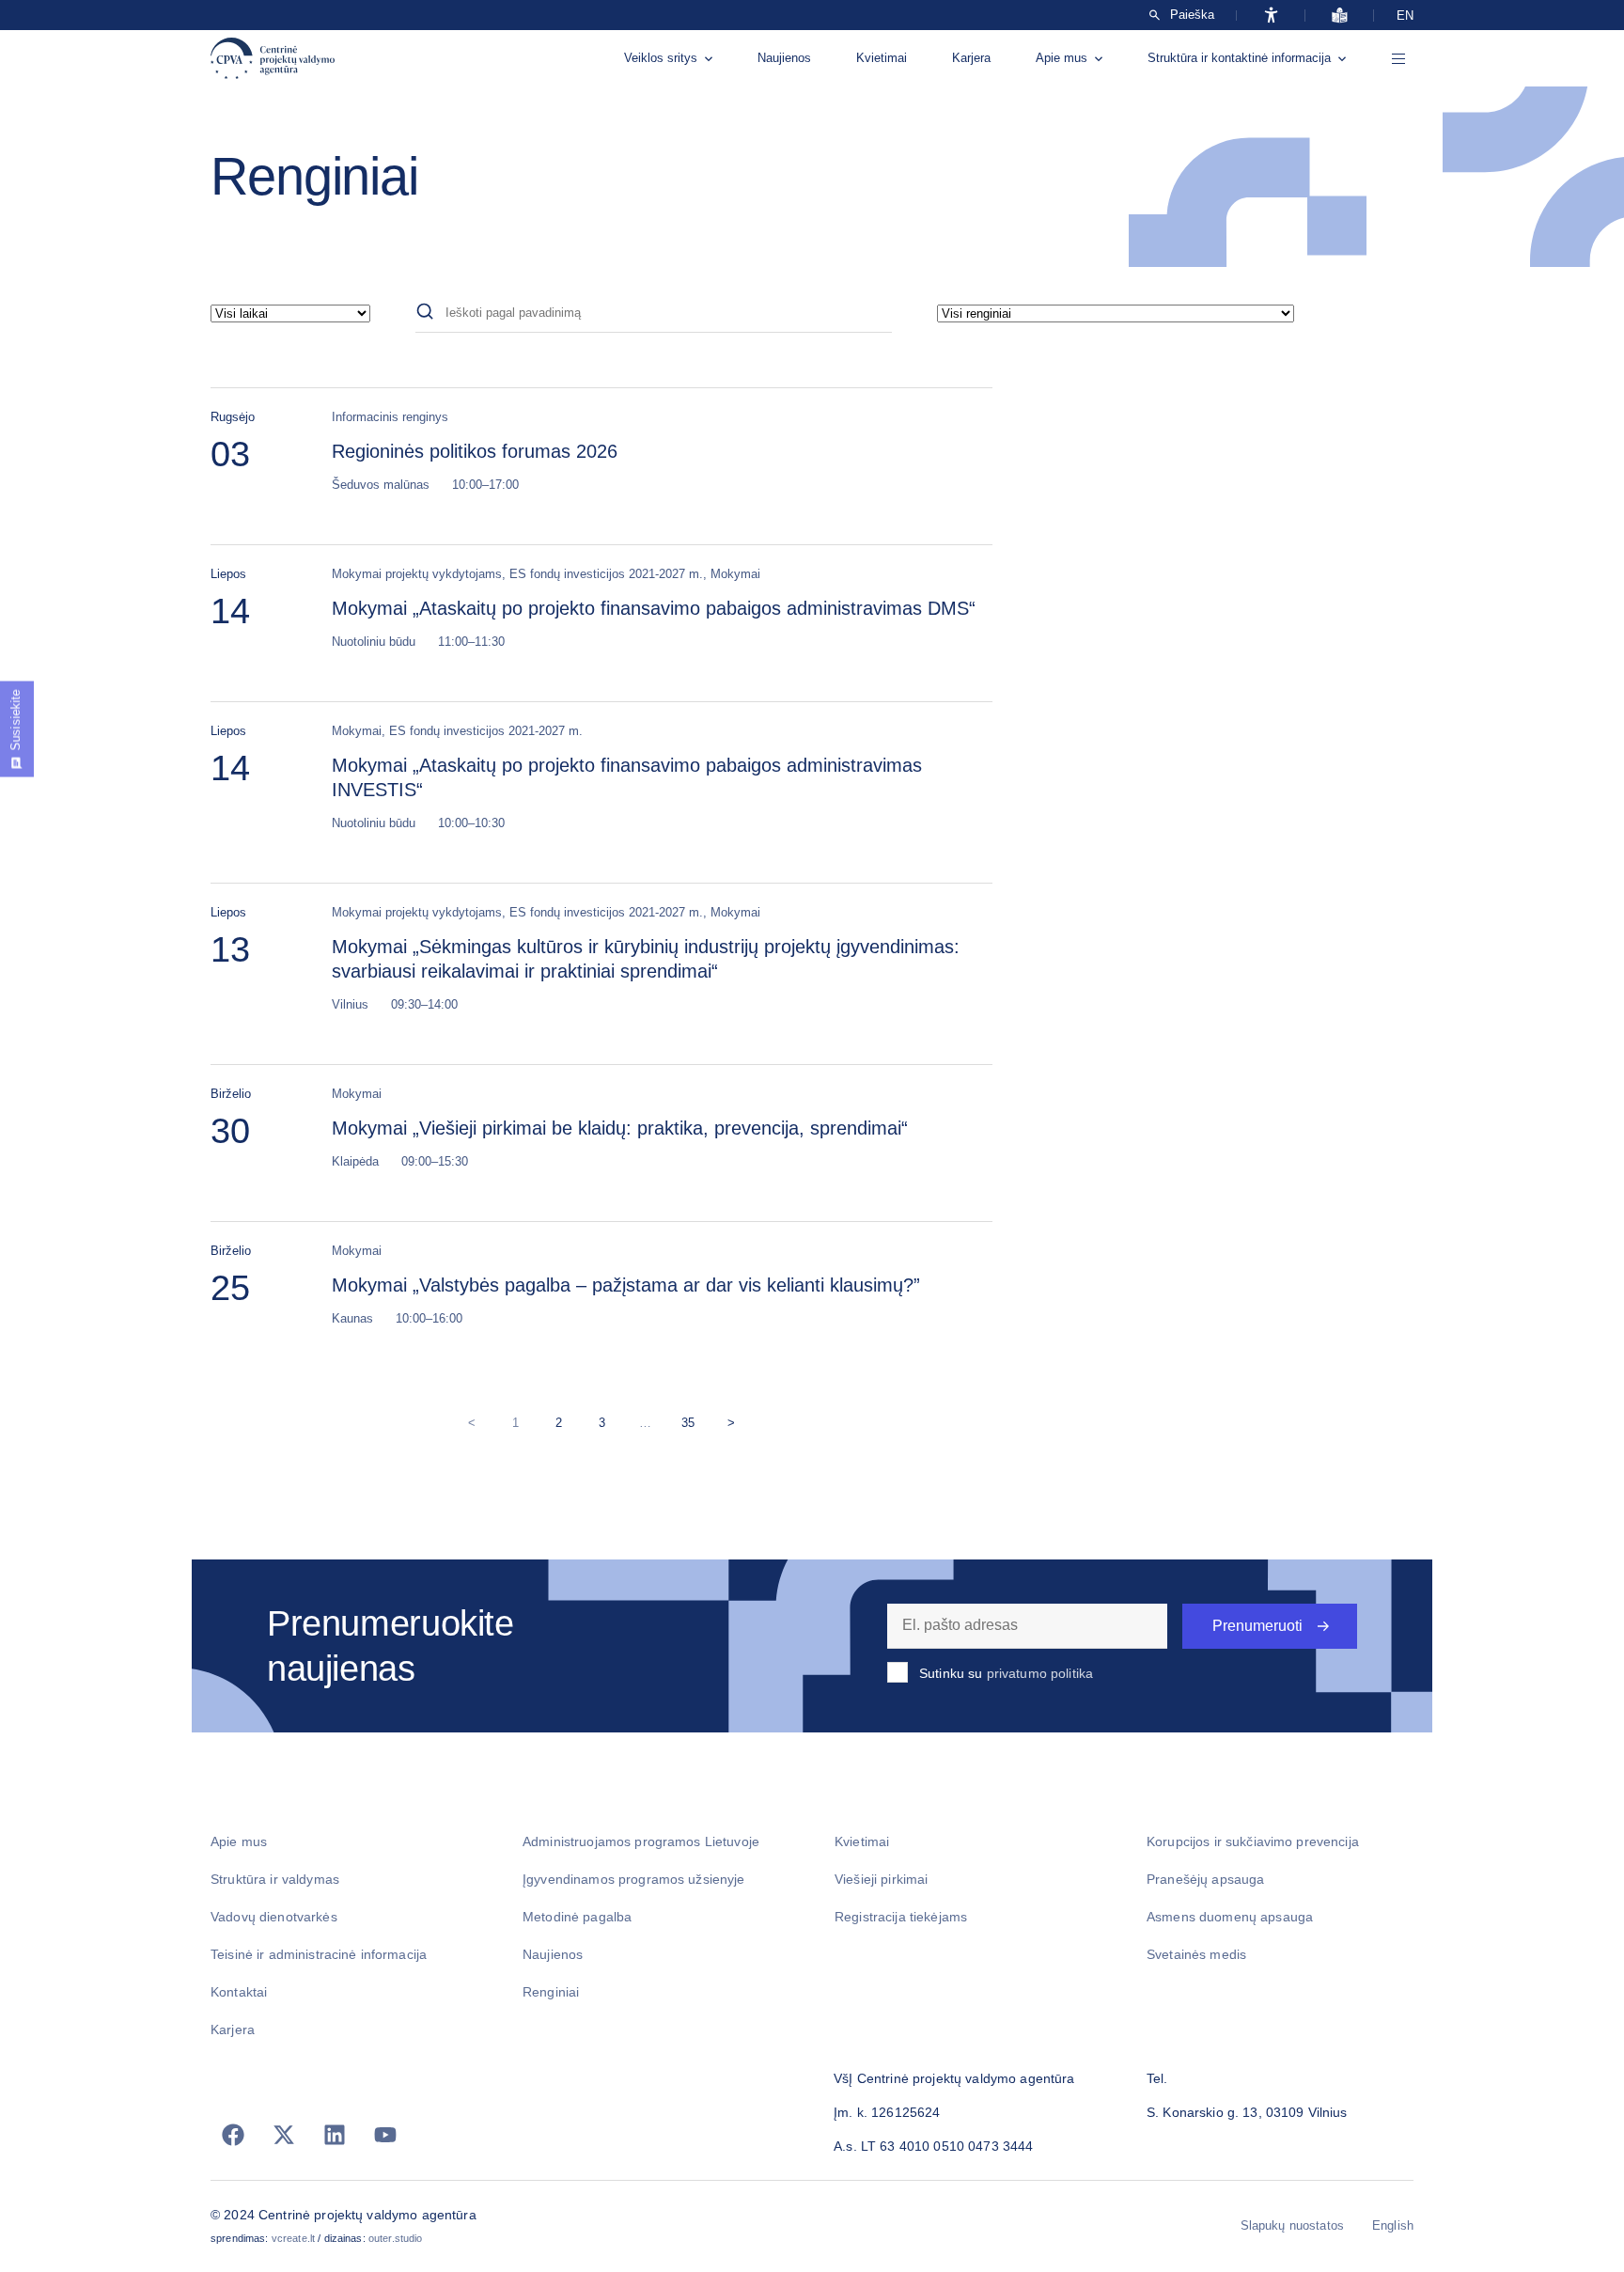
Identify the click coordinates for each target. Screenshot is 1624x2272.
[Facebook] (233, 2135)
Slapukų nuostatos (1292, 2225)
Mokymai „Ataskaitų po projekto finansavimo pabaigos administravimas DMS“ (654, 608)
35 (692, 1419)
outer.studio (396, 2238)
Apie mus (1062, 58)
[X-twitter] (284, 2135)
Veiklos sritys (661, 58)
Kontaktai (239, 1992)
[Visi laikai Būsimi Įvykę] (290, 313)
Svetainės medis (1196, 1954)
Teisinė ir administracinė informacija (319, 1954)
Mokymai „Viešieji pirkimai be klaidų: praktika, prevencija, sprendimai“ (620, 1128)
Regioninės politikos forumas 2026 (475, 451)
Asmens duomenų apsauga (1230, 1917)
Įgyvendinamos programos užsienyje (634, 1879)
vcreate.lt (293, 2238)
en (1405, 16)
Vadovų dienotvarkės (274, 1917)
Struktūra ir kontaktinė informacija (1239, 58)
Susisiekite (16, 720)
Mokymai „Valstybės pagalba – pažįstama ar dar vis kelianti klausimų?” (626, 1285)
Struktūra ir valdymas (275, 1879)
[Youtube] (385, 2135)
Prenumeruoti (1257, 1626)
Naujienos (784, 58)
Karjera (971, 58)
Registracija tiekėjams (901, 1917)
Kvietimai (882, 58)
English (1393, 2225)
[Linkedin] (335, 2135)
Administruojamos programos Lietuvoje (641, 1841)
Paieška (1192, 15)
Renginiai (551, 1992)
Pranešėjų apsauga (1205, 1879)
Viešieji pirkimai (881, 1879)
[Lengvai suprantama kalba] (1340, 15)
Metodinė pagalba (577, 1917)
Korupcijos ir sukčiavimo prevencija (1253, 1841)
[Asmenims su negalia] (1271, 15)
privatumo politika (1040, 1673)
